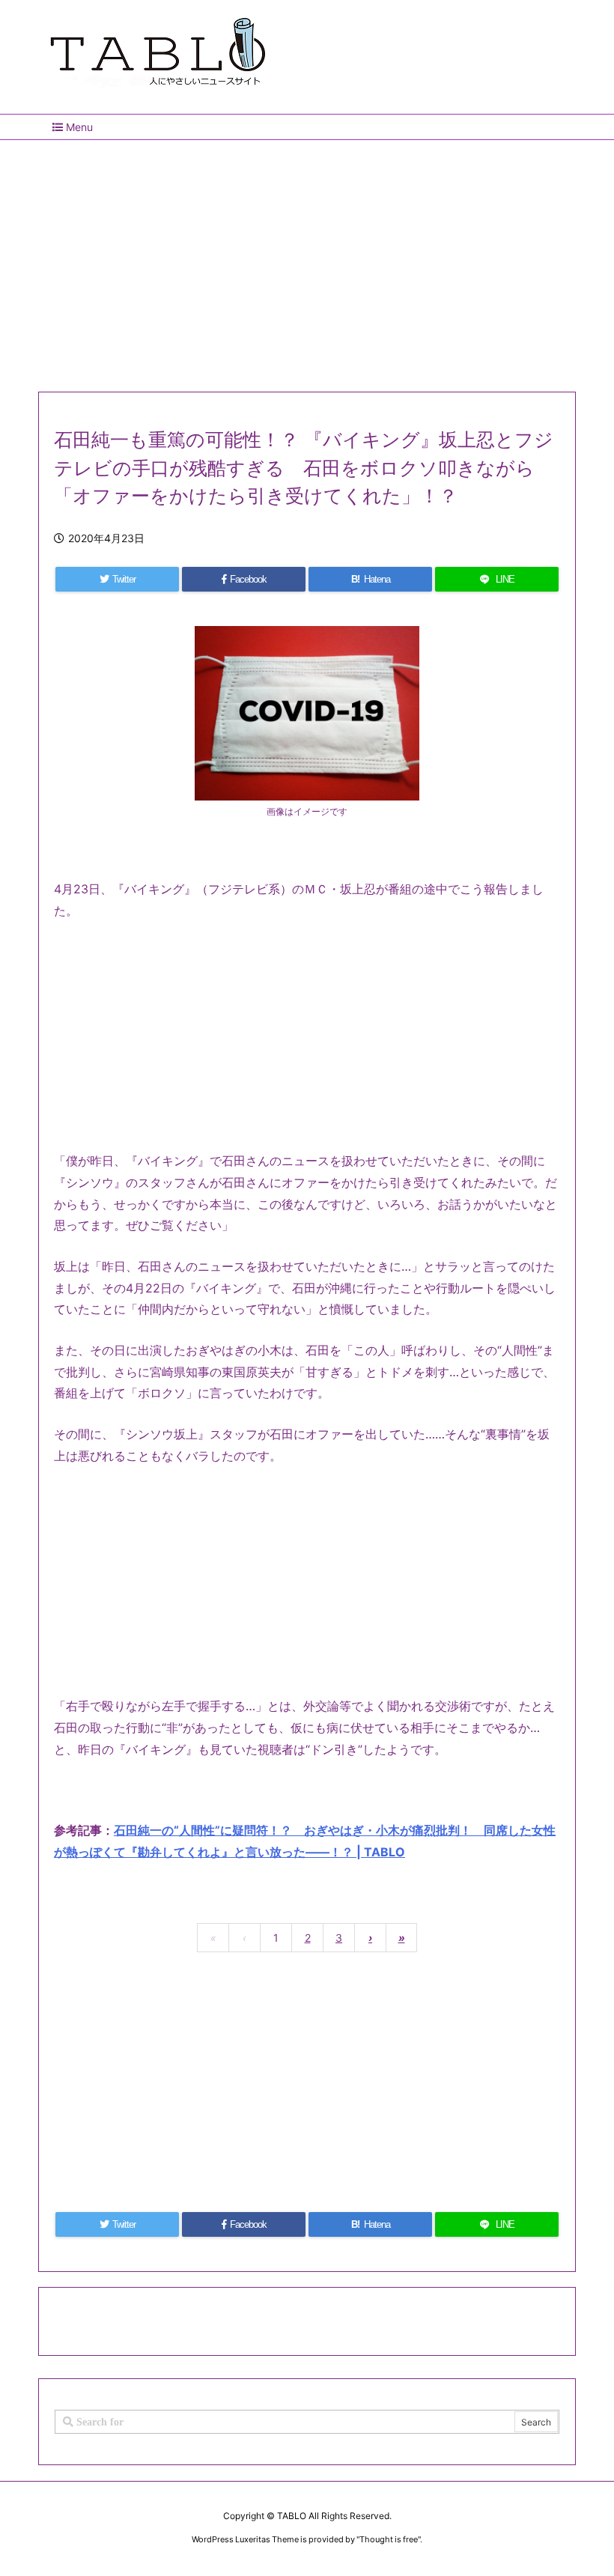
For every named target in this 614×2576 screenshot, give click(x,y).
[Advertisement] (307, 260)
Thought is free (389, 2539)
